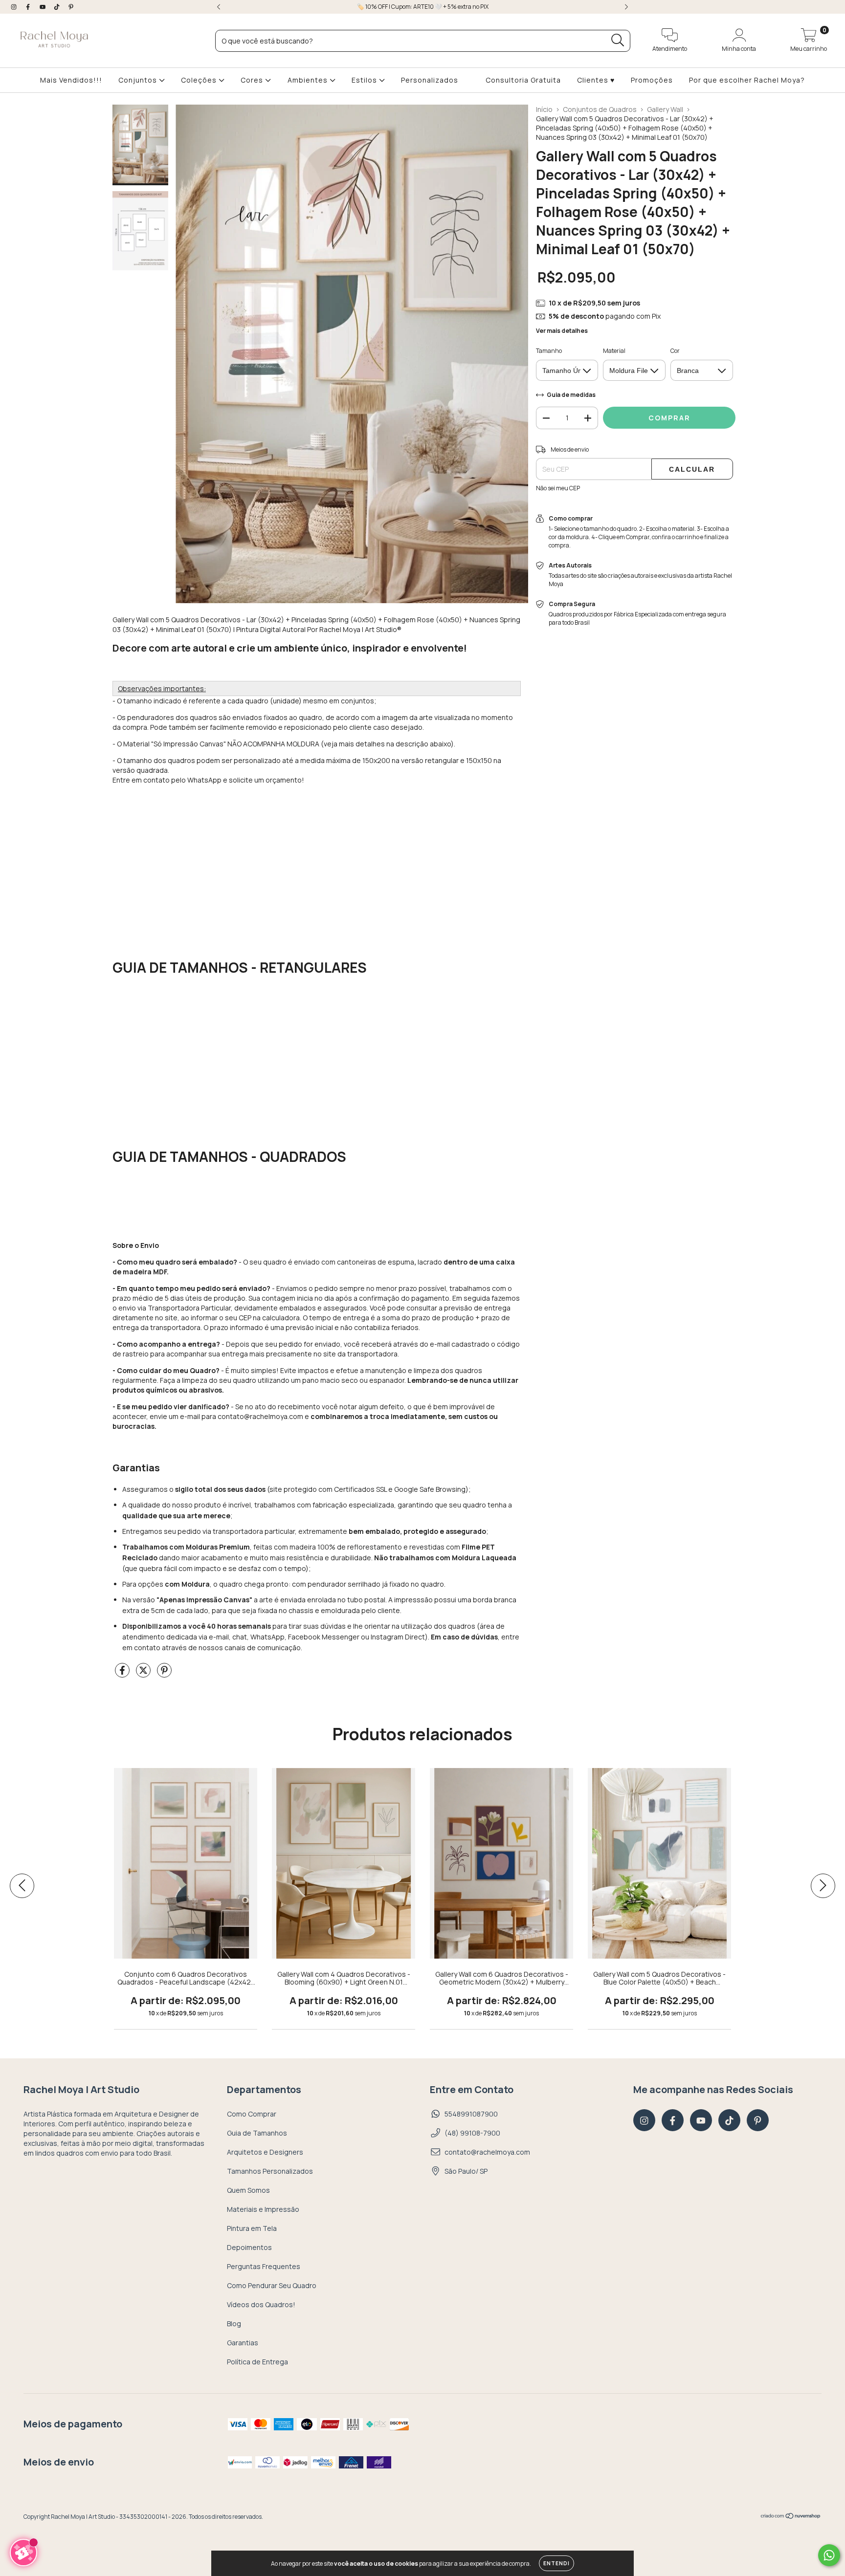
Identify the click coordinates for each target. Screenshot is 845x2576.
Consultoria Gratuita (523, 80)
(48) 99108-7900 (472, 2133)
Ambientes (309, 80)
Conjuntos (139, 80)
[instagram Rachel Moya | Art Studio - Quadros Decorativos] (14, 7)
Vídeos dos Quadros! (261, 2304)
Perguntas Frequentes (264, 2266)
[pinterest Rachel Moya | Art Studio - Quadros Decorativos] (71, 7)
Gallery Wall (665, 109)
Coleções (200, 80)
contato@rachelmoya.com (487, 2152)
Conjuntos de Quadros (600, 109)
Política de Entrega (257, 2362)
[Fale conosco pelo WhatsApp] (829, 2555)
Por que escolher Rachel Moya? (747, 80)
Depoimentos (249, 2247)
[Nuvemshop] (791, 2517)
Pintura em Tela (252, 2228)
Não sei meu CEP (558, 488)
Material (614, 351)
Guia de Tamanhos (257, 2133)
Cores (253, 80)
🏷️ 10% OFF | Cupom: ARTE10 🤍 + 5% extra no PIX (423, 7)
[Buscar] (618, 40)
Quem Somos (248, 2190)
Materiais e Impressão (263, 2209)
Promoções (652, 80)
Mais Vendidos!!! (71, 80)
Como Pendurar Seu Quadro (272, 2285)
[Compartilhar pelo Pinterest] (164, 1674)
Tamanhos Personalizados (270, 2171)
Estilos (365, 80)
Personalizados (430, 80)
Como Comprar (252, 2114)
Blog (234, 2324)
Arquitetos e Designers (265, 2152)
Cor (675, 351)
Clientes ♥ (596, 80)
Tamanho (549, 351)
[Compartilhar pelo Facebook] (123, 1674)
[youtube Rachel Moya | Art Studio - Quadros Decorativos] (43, 7)
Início (544, 109)
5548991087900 (471, 2114)
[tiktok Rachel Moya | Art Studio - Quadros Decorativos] (57, 7)
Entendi (556, 2563)
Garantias (243, 2343)
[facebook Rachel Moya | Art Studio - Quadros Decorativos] (29, 7)
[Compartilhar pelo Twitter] (144, 1674)
